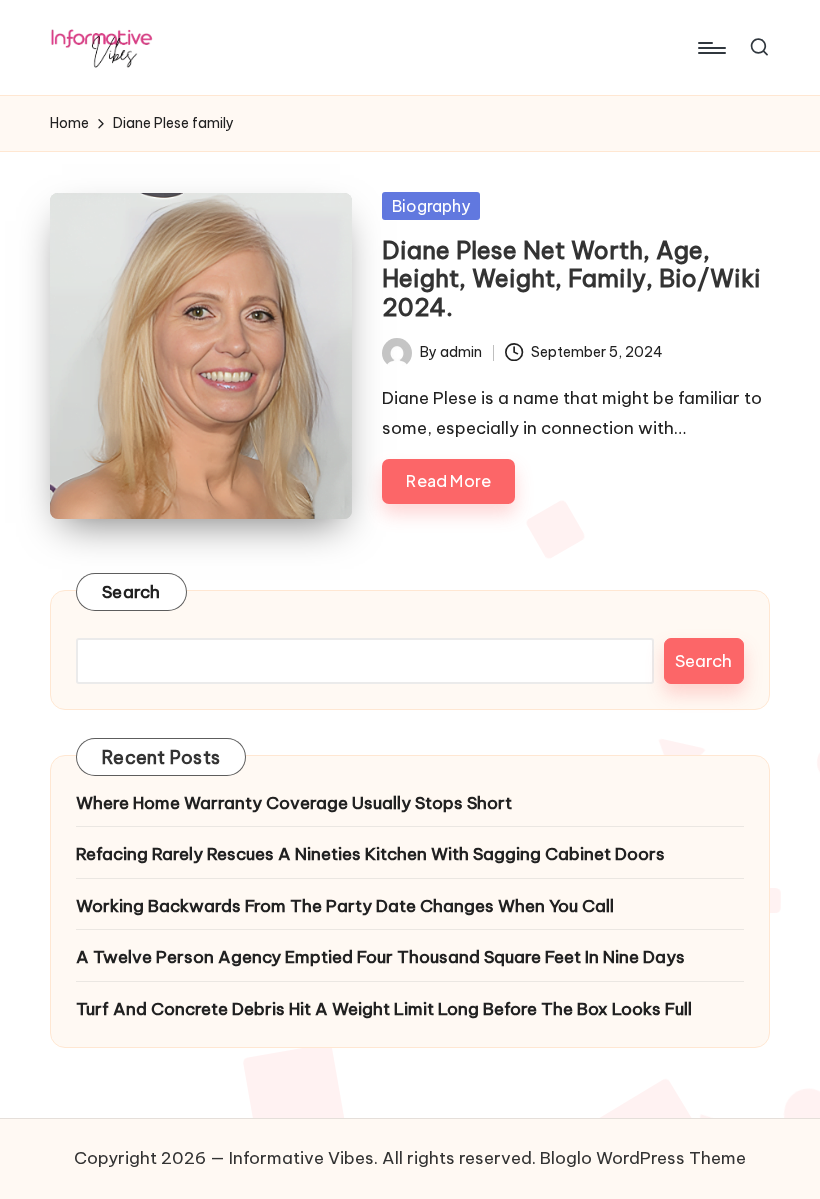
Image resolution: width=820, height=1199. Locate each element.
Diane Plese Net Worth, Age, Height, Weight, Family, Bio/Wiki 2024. (571, 279)
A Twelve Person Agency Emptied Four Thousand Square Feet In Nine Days (380, 957)
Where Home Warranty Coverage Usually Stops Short (294, 803)
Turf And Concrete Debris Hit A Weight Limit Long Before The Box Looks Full (384, 1009)
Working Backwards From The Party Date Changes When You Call (345, 906)
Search (131, 592)
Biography (431, 206)
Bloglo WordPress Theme (643, 1158)
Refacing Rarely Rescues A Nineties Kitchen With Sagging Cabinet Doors (370, 854)
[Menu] (710, 48)
